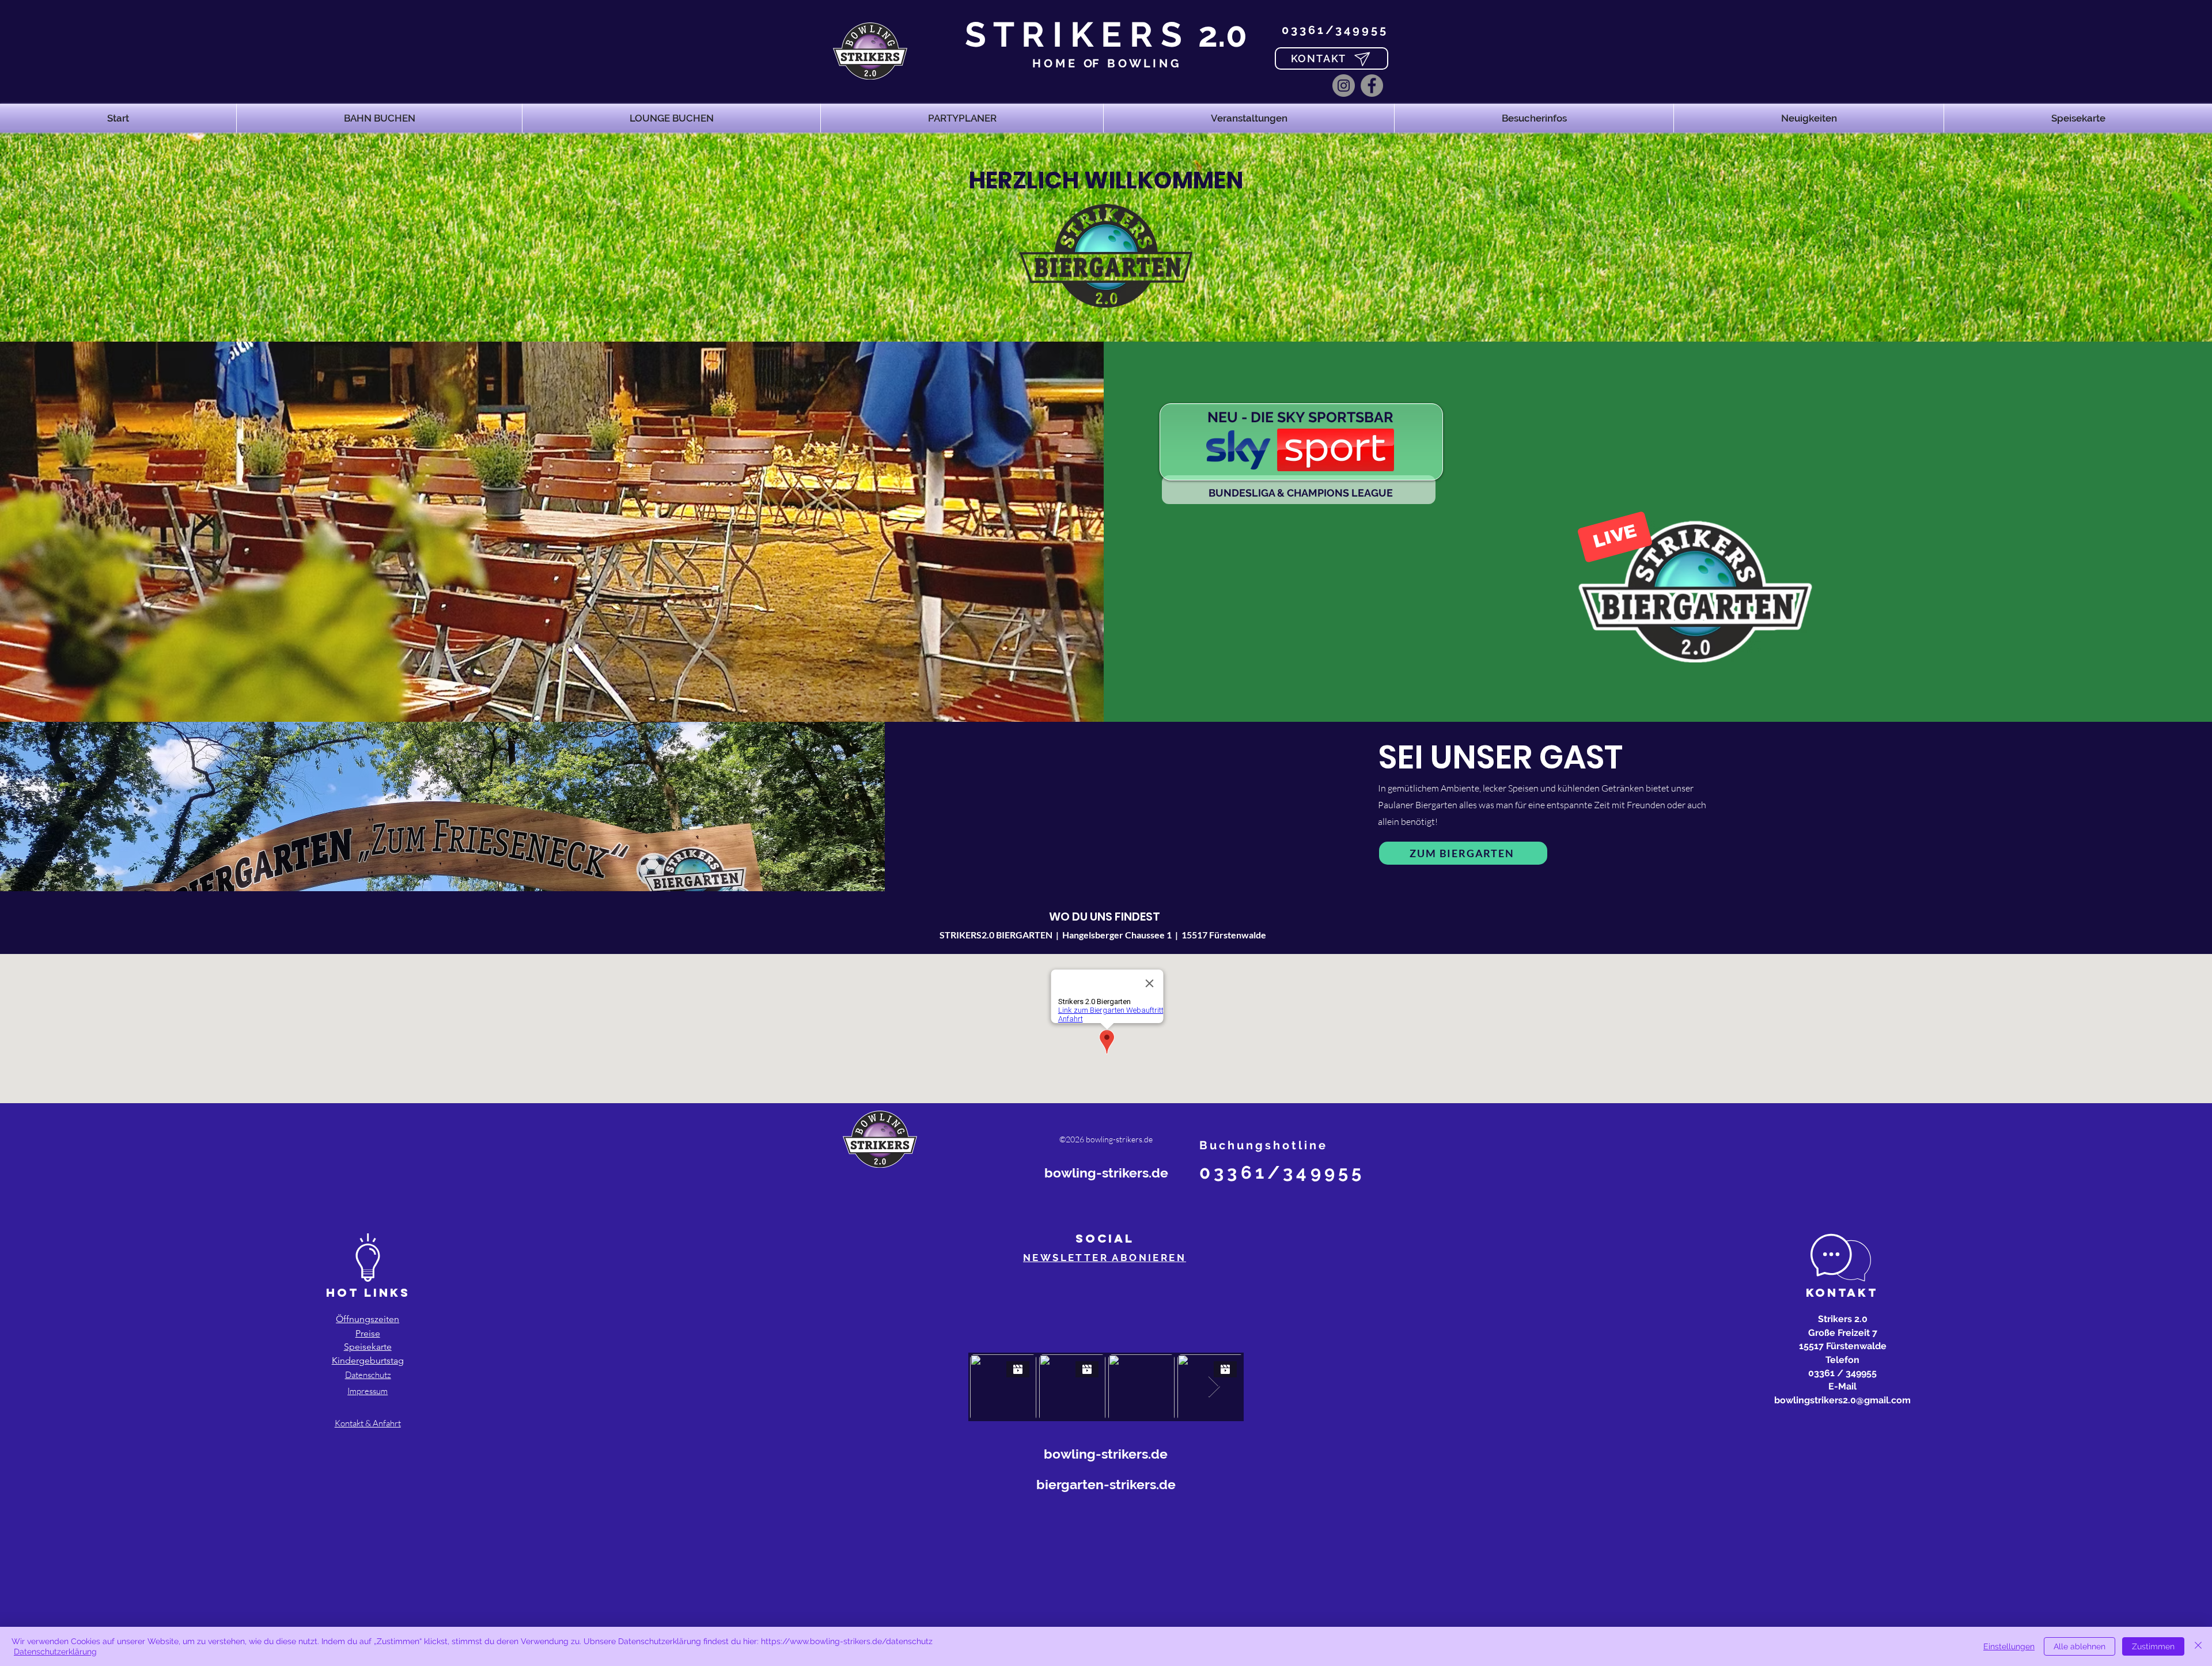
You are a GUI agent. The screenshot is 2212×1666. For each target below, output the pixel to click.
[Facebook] (1372, 86)
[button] (379, 118)
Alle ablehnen (2080, 1646)
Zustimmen (2153, 1646)
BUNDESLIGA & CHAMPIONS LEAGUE (1301, 493)
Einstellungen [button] (2009, 1646)
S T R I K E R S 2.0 (1106, 35)
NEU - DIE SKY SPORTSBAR (1300, 417)
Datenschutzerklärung (55, 1652)
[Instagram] (1344, 86)
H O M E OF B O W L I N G (1106, 63)
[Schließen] (2198, 1646)
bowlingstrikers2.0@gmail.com (1842, 1400)
